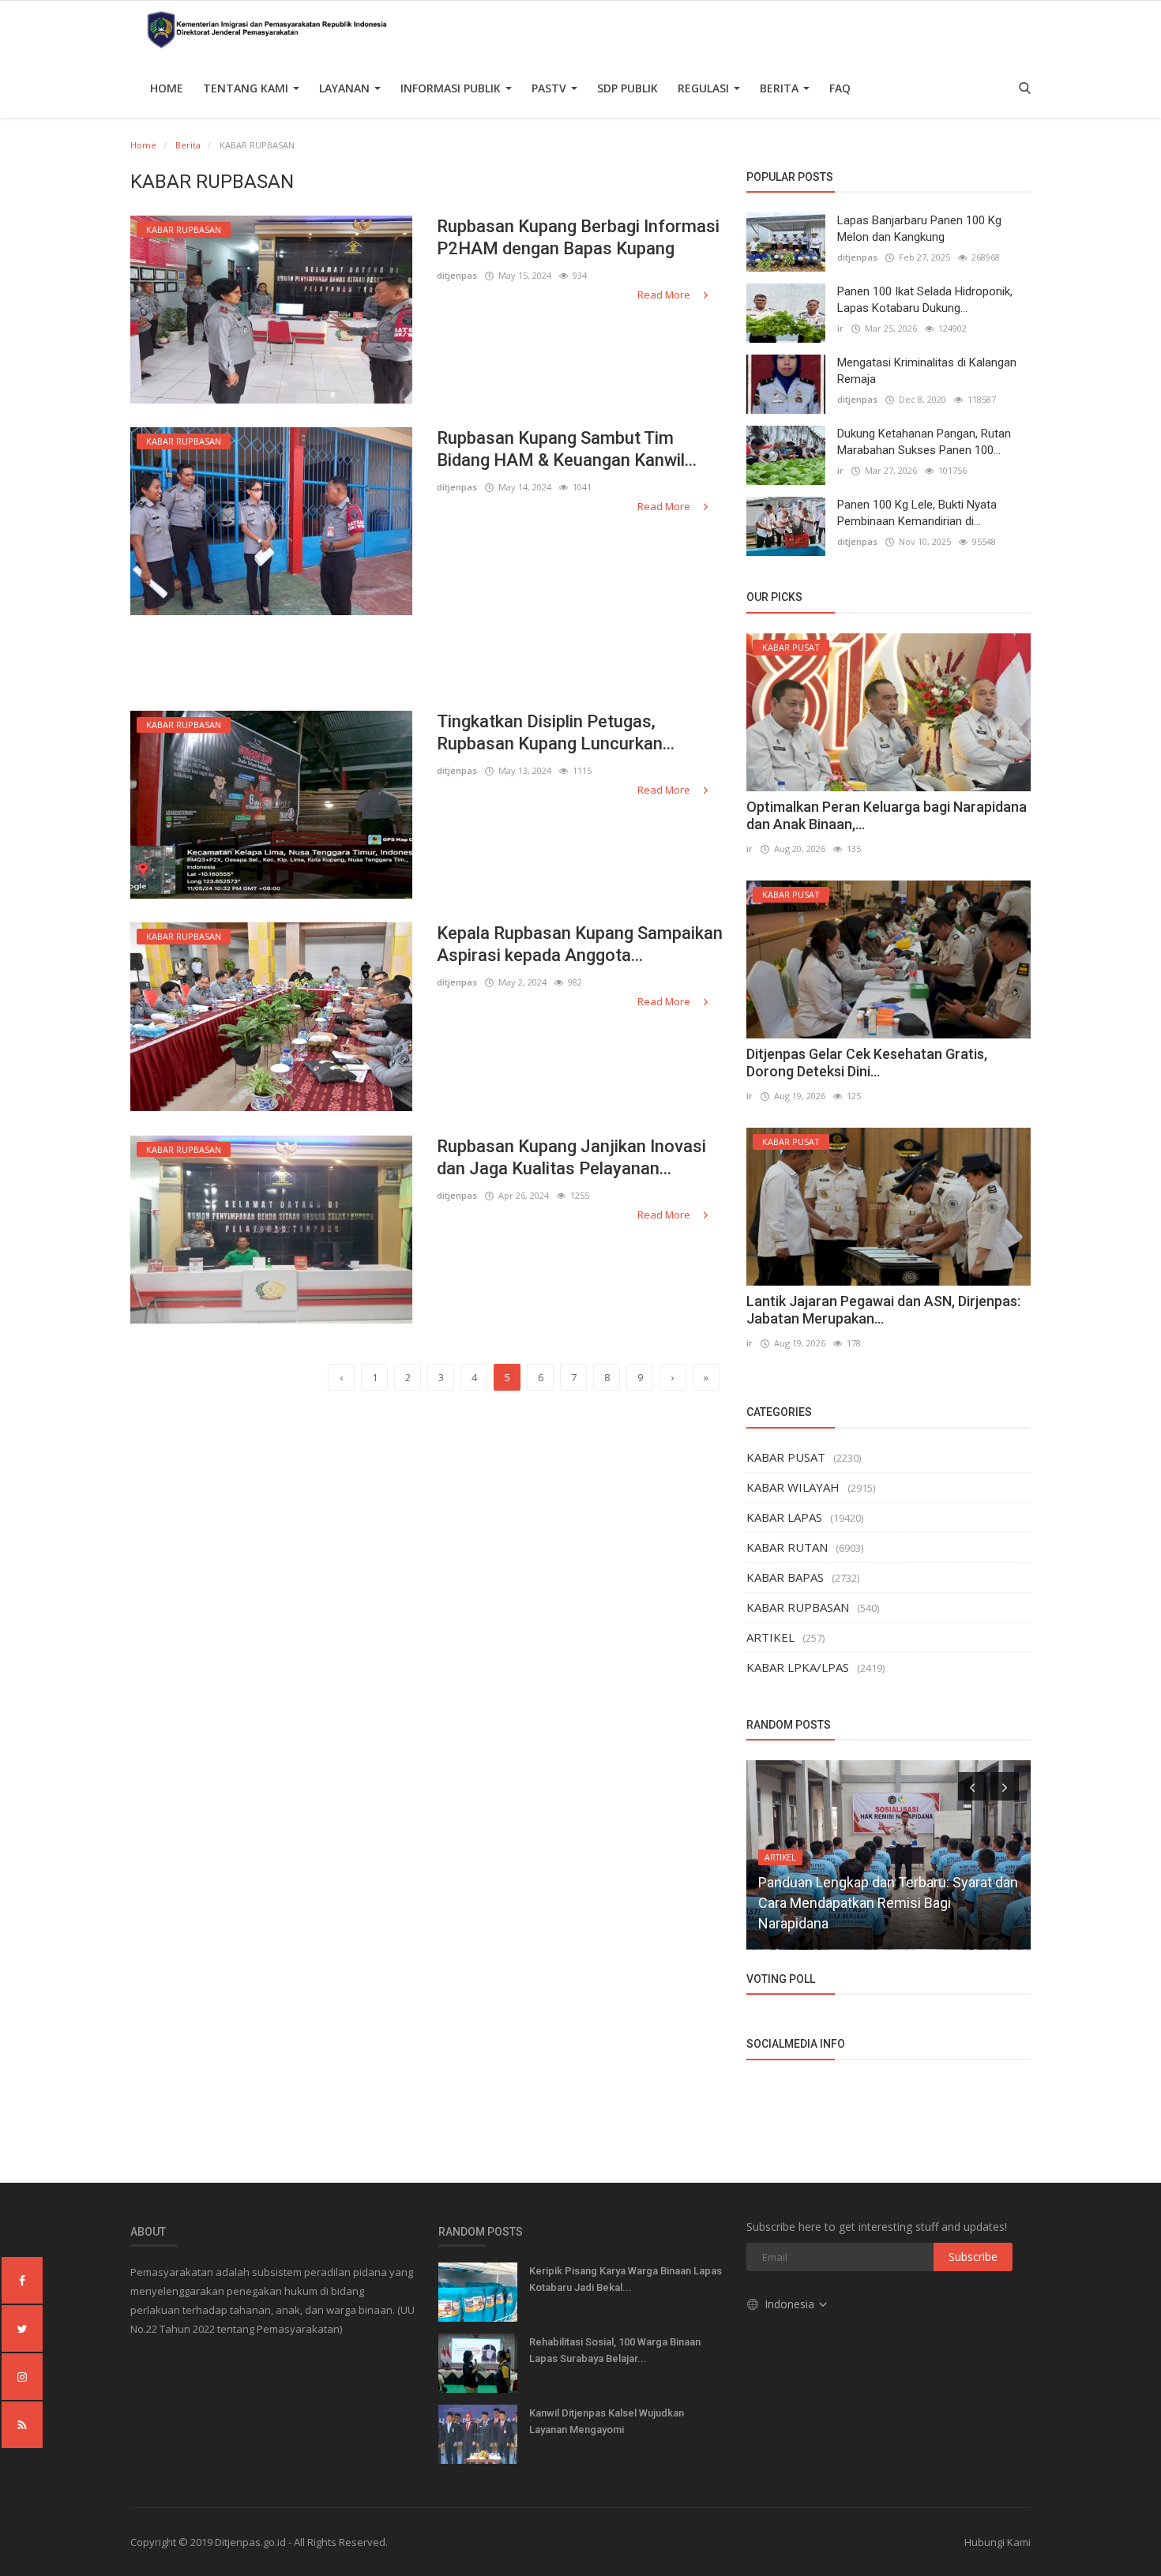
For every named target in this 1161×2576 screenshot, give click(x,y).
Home (167, 88)
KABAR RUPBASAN (798, 1607)
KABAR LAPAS (784, 1517)
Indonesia (791, 2304)
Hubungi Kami (998, 2542)
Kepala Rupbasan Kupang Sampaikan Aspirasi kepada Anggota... (580, 944)
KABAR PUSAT (786, 1457)
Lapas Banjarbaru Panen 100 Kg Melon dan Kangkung (919, 229)
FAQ (840, 88)
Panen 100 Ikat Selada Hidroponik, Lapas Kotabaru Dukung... (925, 300)
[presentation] (972, 1786)
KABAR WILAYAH (793, 1487)
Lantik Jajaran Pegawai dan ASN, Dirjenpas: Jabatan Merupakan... (883, 1310)
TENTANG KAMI (247, 88)
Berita (781, 88)
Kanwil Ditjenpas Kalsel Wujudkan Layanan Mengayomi (607, 2421)
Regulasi (705, 88)
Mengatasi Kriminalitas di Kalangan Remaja (927, 371)
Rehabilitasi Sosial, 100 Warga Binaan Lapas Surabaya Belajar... (615, 2350)
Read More (665, 295)
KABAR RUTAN (787, 1547)
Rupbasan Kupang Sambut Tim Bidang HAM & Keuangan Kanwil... (567, 449)
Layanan (346, 88)
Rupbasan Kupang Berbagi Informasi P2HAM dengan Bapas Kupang (578, 237)
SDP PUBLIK (627, 88)
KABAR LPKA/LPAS (798, 1667)
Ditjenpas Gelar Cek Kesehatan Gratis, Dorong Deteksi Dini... (867, 1063)
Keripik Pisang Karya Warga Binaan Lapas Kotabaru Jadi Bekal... (626, 2279)
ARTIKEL (770, 1637)
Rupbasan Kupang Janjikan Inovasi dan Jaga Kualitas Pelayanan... (571, 1157)
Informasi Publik (452, 88)
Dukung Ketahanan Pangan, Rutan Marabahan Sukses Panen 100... (924, 442)
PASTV (550, 88)
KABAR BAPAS (785, 1577)
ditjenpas (457, 275)
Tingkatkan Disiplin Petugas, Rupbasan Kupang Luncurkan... (556, 732)
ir (840, 328)
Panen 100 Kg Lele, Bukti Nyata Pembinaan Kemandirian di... (917, 513)
